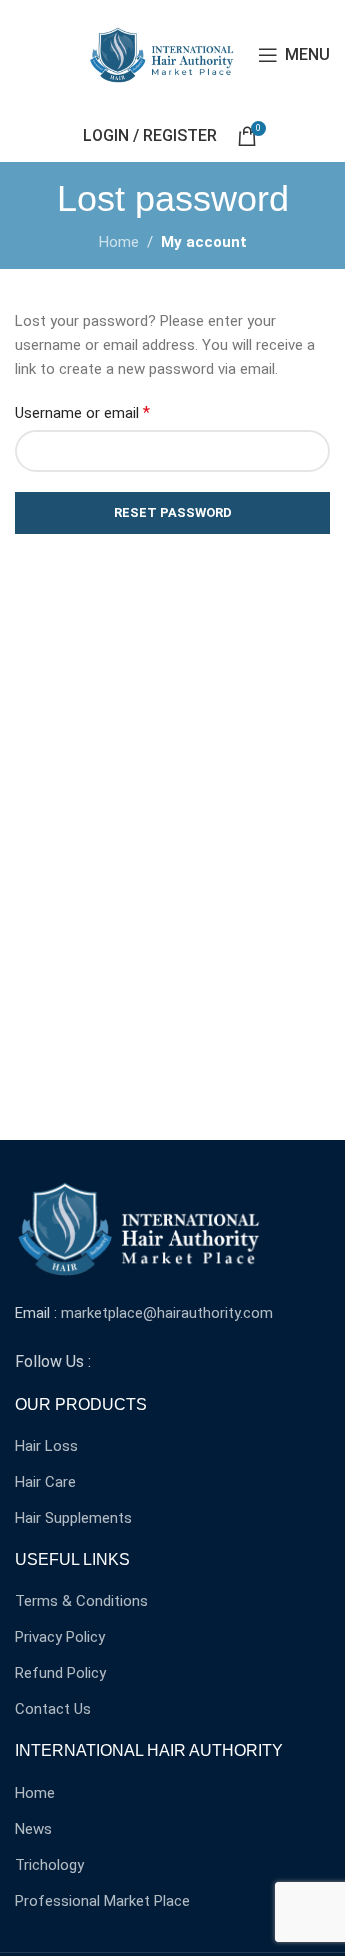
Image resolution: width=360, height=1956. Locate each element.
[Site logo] (163, 54)
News (33, 1829)
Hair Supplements (73, 1518)
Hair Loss (46, 1446)
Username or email (82, 412)
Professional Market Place (102, 1901)
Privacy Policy (60, 1637)
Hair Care (45, 1482)
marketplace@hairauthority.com (167, 1313)
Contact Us (53, 1709)
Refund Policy (60, 1673)
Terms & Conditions (81, 1601)
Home (119, 242)
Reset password (173, 512)
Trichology (49, 1865)
